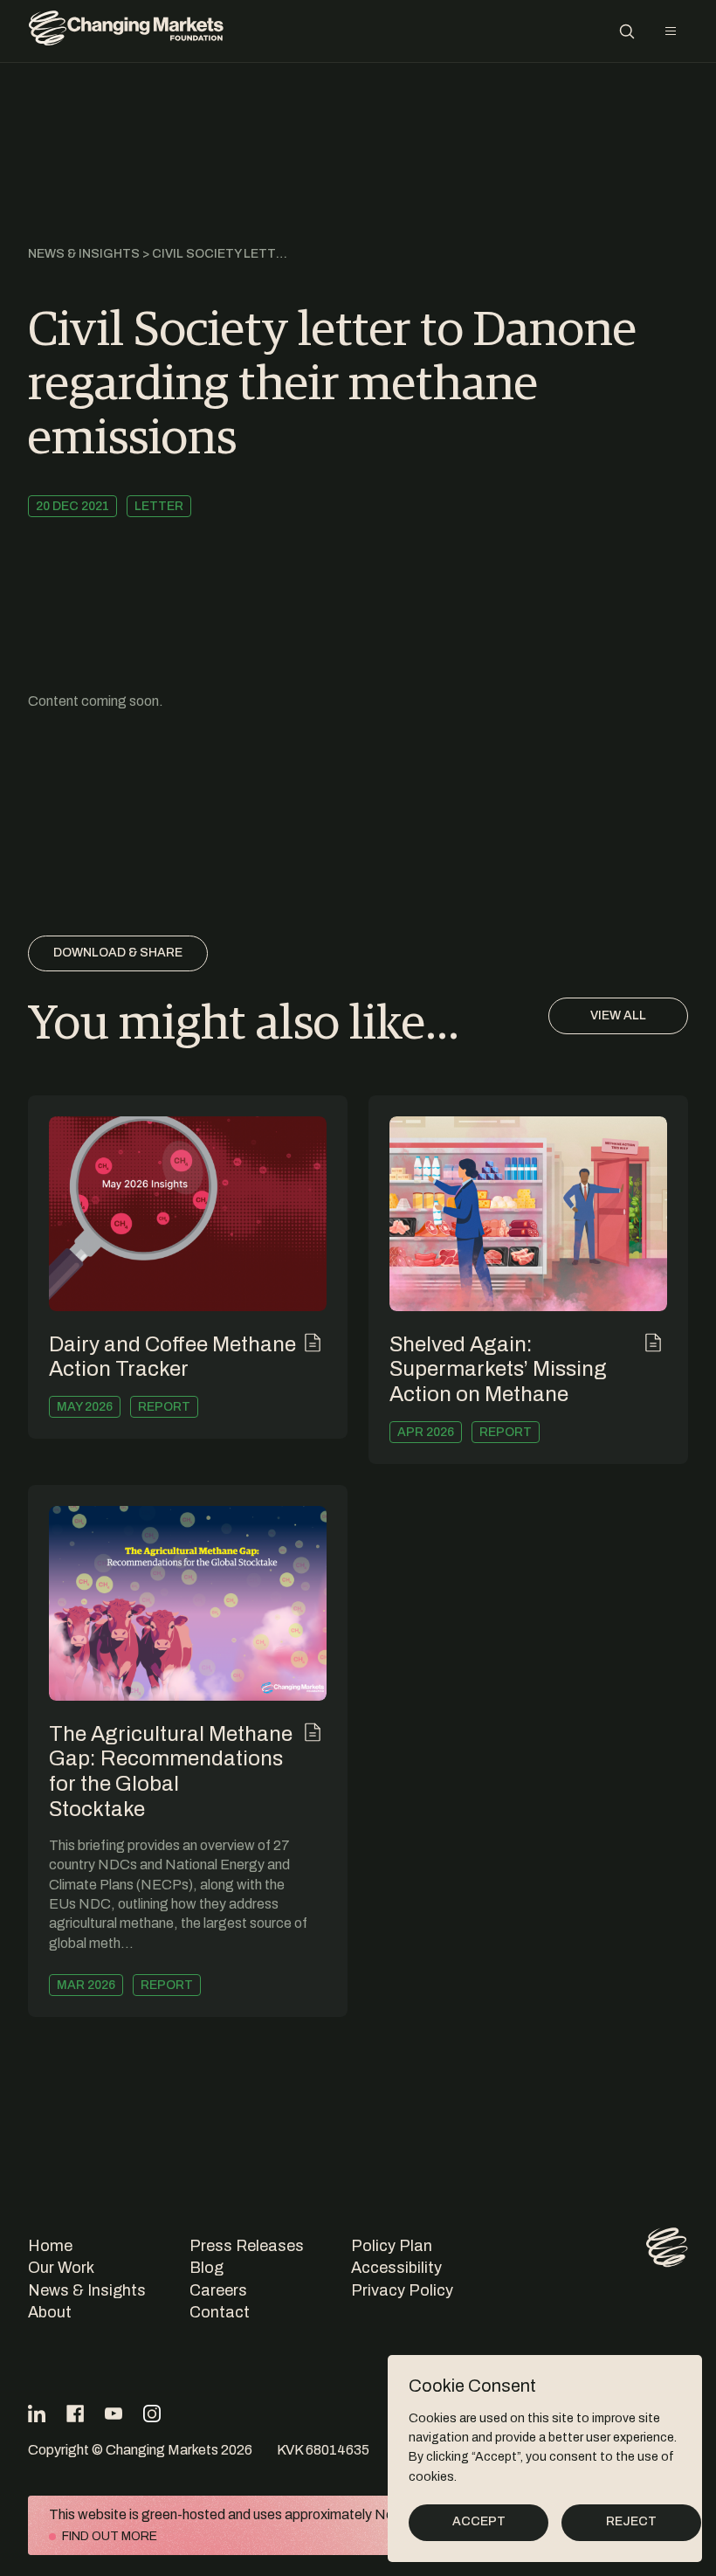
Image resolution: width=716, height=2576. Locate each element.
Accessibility (396, 2268)
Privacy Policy (402, 2290)
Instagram (152, 2414)
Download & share (118, 953)
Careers (218, 2290)
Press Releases (247, 2246)
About (50, 2312)
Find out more (110, 2536)
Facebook (75, 2414)
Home (50, 2246)
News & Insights (84, 254)
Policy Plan (392, 2246)
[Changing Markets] (126, 31)
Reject (631, 2521)
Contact (220, 2312)
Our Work (61, 2268)
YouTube (114, 2414)
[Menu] (671, 31)
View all (618, 1015)
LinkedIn (37, 2414)
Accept (479, 2521)
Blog (207, 2268)
